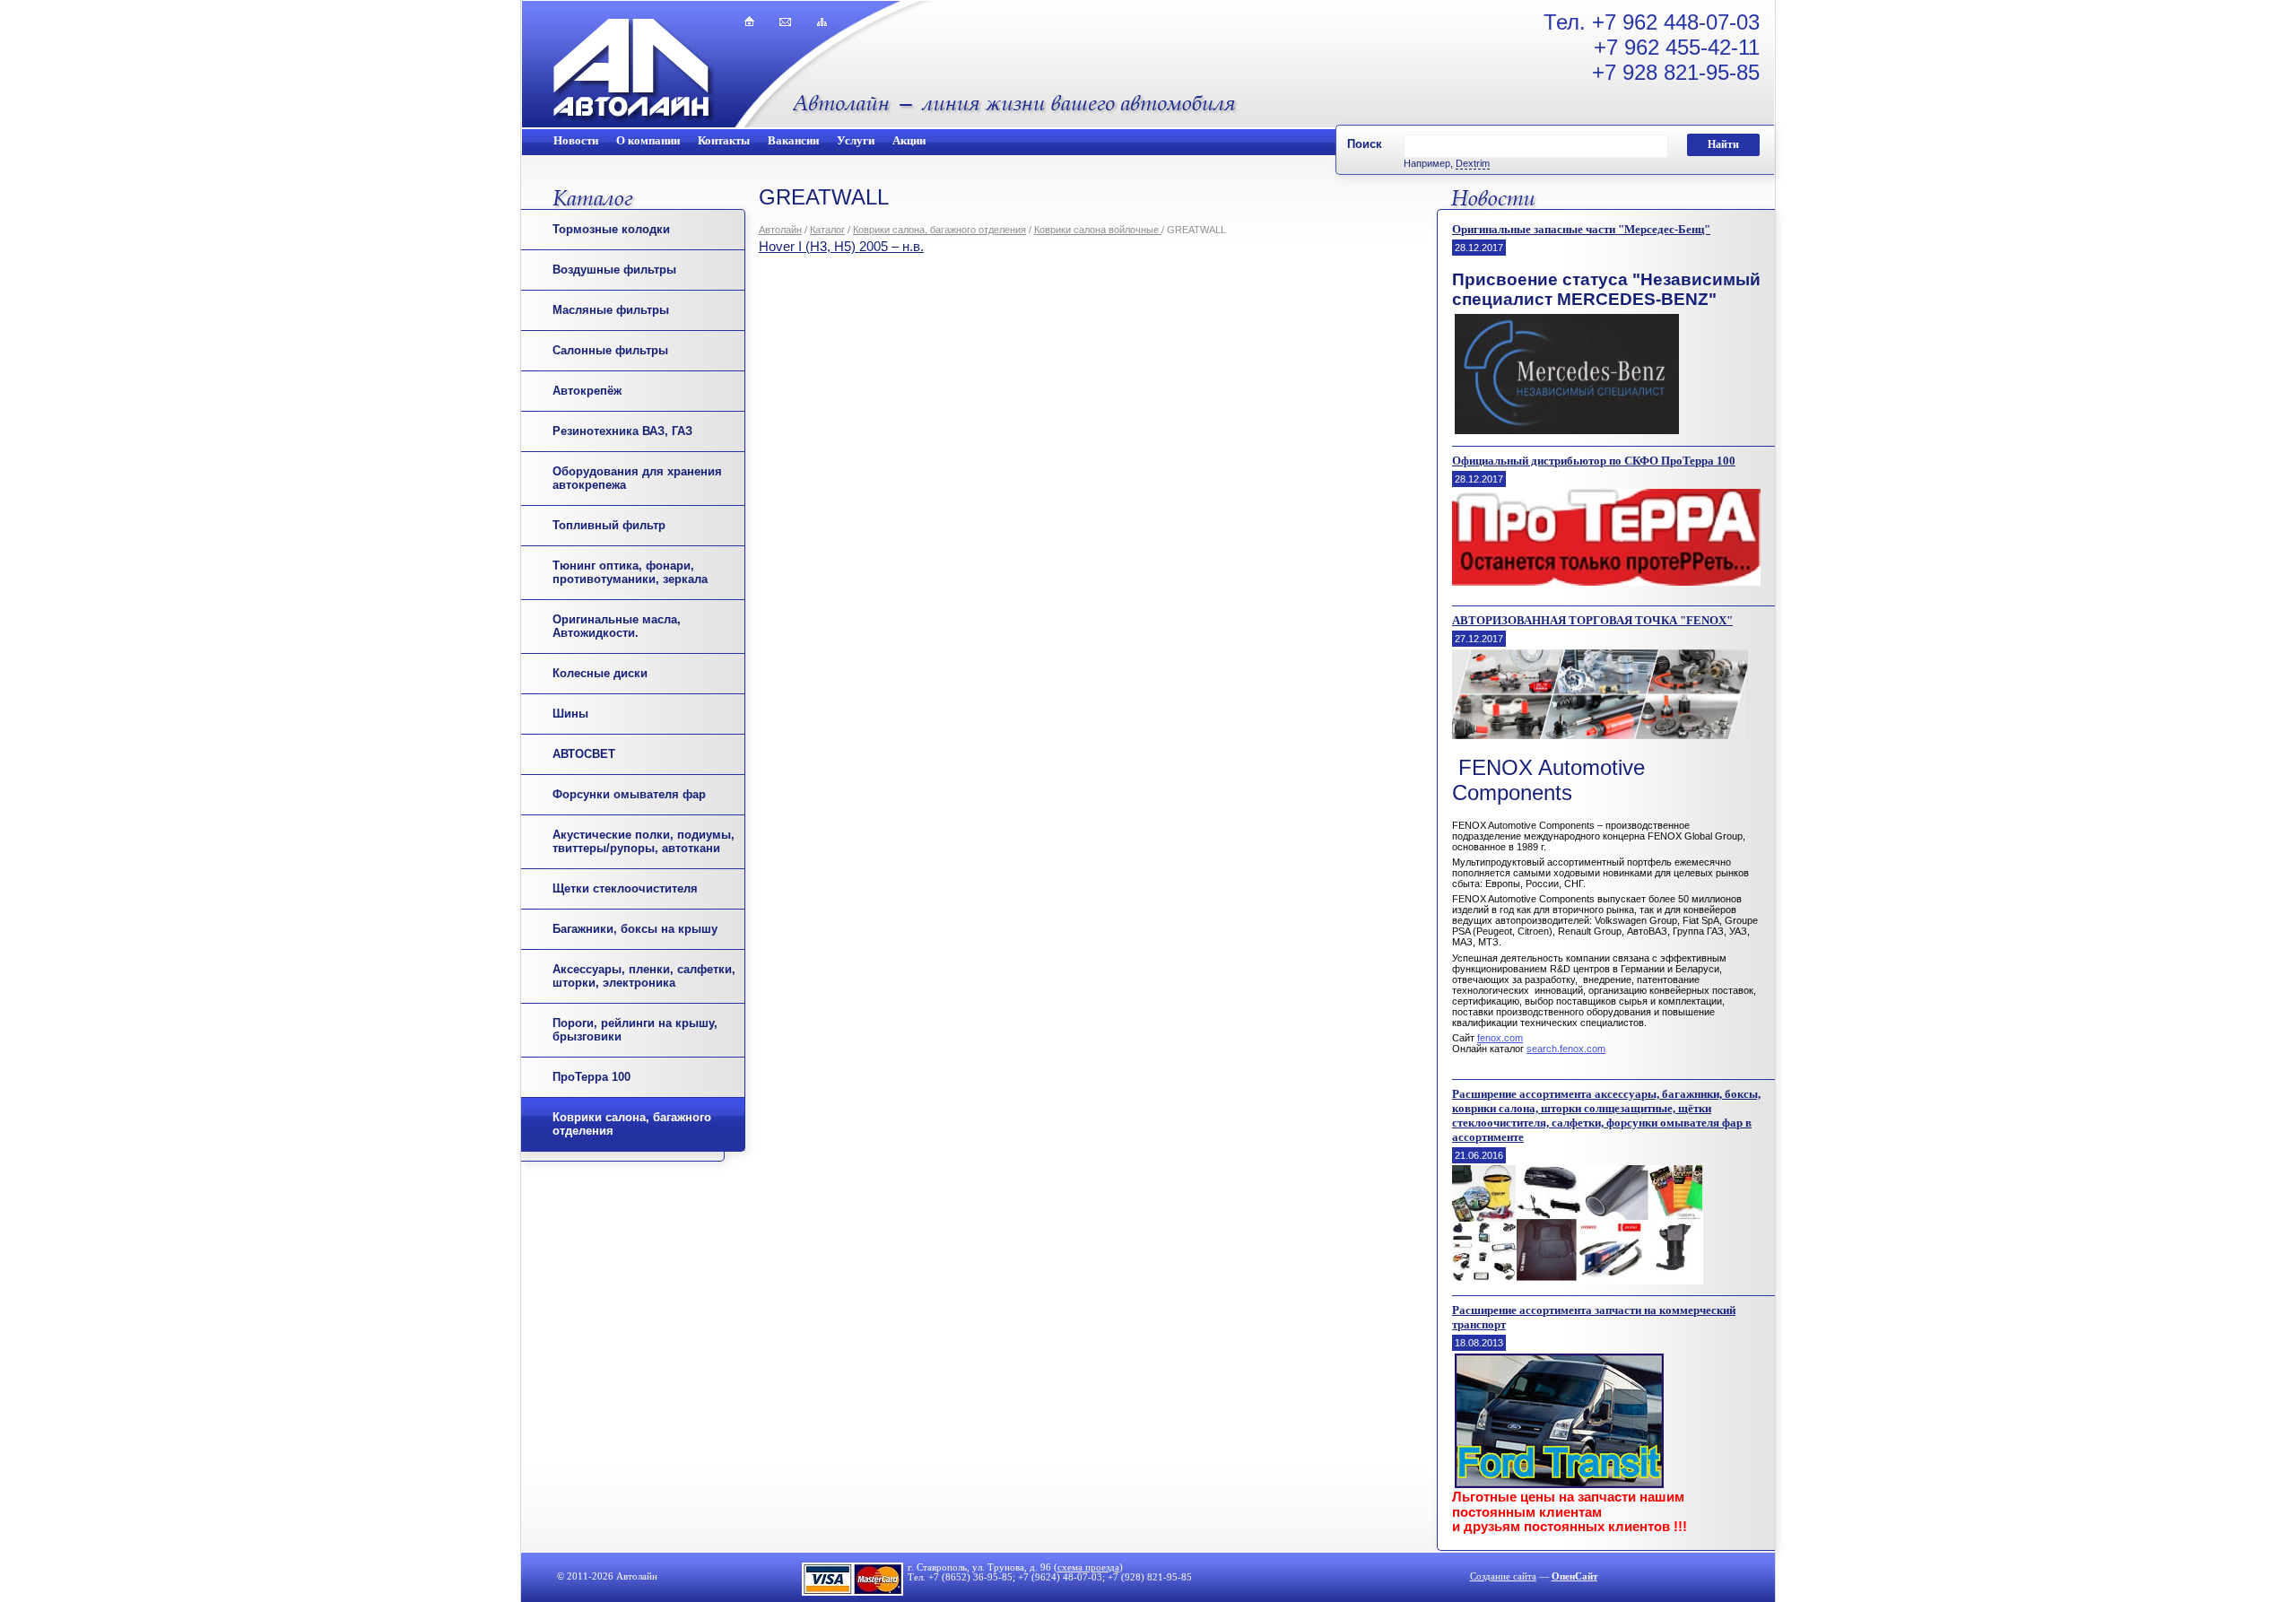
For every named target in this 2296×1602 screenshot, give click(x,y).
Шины (570, 714)
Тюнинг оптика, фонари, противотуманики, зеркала (630, 572)
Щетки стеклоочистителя (625, 888)
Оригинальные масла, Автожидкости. (617, 626)
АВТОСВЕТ (584, 754)
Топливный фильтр (609, 525)
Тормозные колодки (611, 229)
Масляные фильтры (611, 310)
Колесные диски (600, 673)
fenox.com (1500, 1038)
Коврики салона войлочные (1098, 230)
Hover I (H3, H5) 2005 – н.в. (841, 247)
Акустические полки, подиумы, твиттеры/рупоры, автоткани (644, 841)
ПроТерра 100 (591, 1077)
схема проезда (1088, 1567)
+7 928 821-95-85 (1676, 72)
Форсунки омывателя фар (629, 794)
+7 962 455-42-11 (1677, 47)
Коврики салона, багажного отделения (939, 230)
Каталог (827, 230)
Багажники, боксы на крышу (635, 929)
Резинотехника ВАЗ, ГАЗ (622, 431)
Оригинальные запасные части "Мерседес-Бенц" (1581, 229)
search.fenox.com (1566, 1049)
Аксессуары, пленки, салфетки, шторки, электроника (644, 976)
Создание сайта (1503, 1576)
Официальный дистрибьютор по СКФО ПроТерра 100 (1594, 461)
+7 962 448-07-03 (1676, 22)
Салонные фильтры (610, 350)
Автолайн (780, 230)
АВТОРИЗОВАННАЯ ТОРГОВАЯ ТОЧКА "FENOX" (1592, 620)
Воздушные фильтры (614, 270)
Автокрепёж (587, 391)
